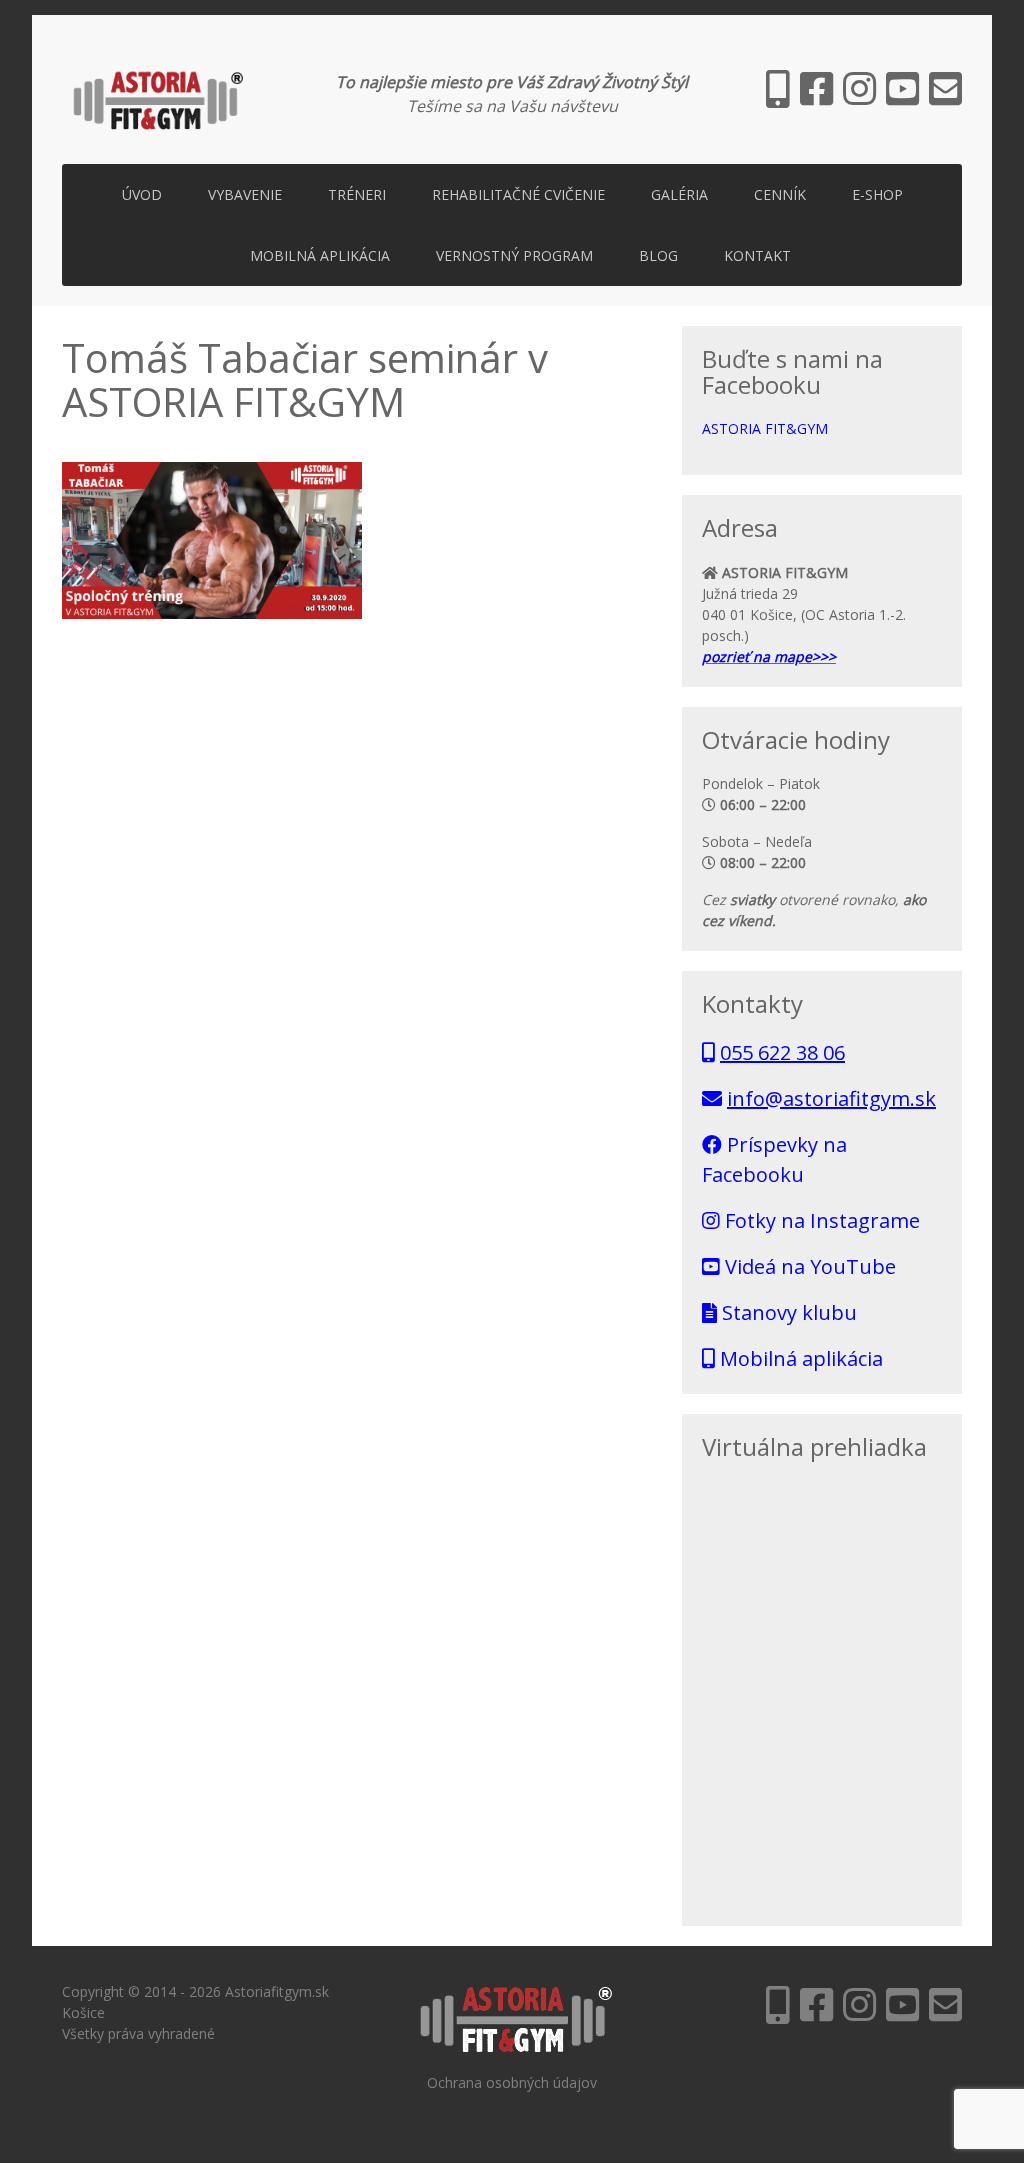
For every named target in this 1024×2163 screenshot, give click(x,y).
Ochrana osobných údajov (512, 2082)
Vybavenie (245, 194)
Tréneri (357, 194)
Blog (658, 255)
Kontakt (757, 255)
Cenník (780, 194)
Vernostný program (514, 255)
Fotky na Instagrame (820, 1220)
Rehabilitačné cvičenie (518, 194)
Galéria (679, 194)
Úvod (142, 194)
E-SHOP (877, 194)
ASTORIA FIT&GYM (765, 428)
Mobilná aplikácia (320, 255)
